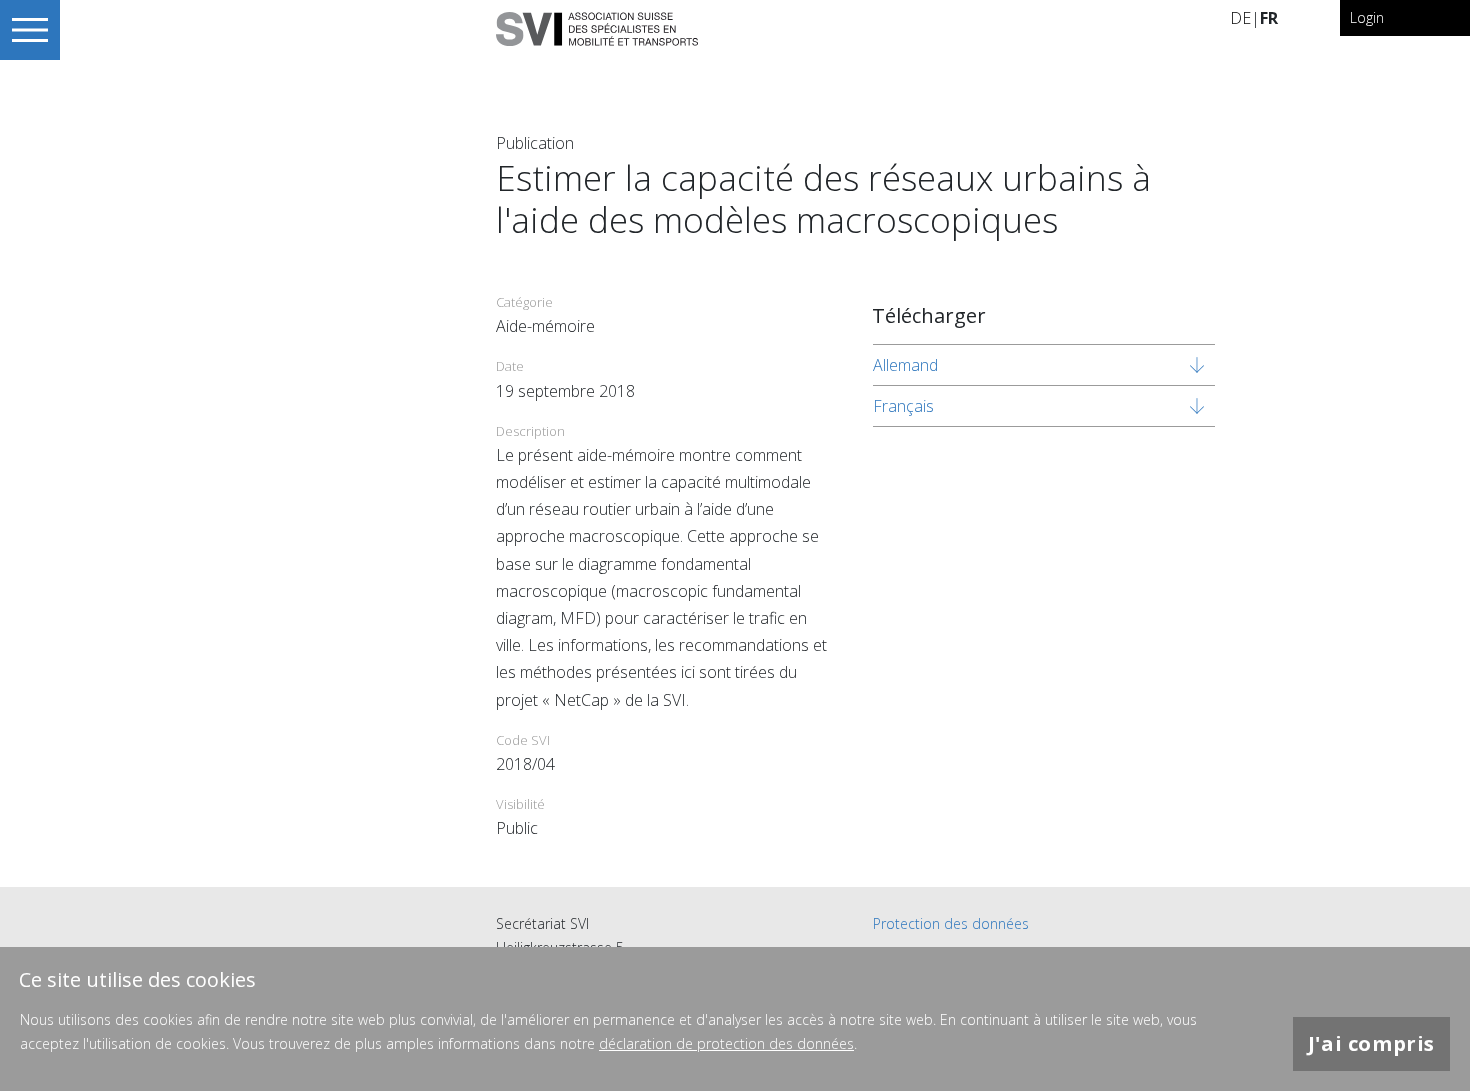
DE (1240, 18)
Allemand (905, 365)
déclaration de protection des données (726, 1043)
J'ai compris (1371, 1043)
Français (903, 406)
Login (1367, 17)
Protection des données (951, 923)
